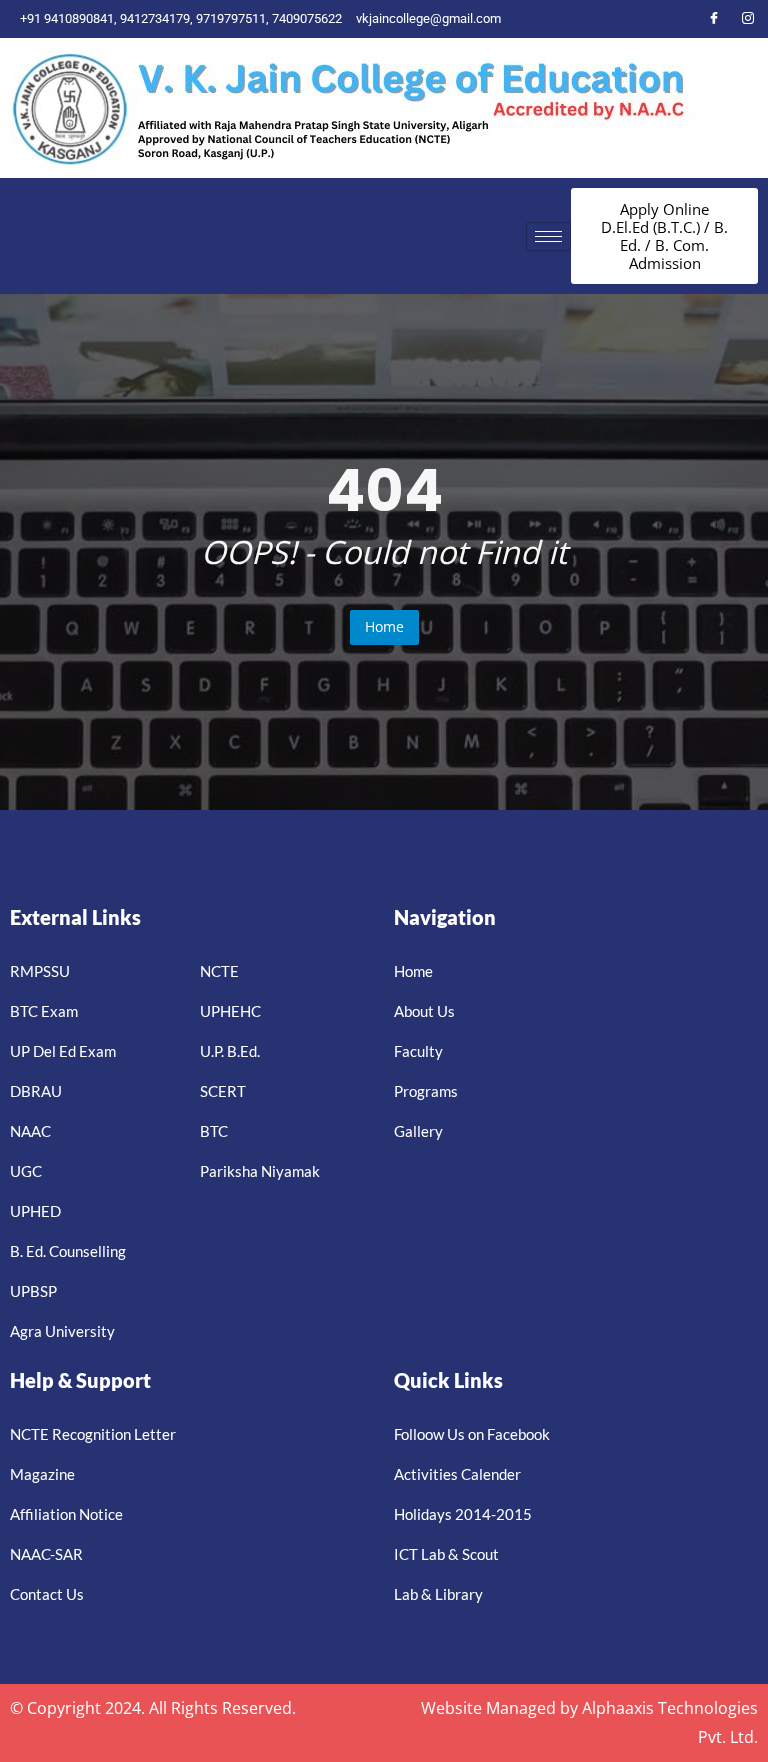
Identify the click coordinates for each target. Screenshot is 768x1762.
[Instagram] (748, 19)
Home (384, 626)
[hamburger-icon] (548, 236)
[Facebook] (714, 19)
